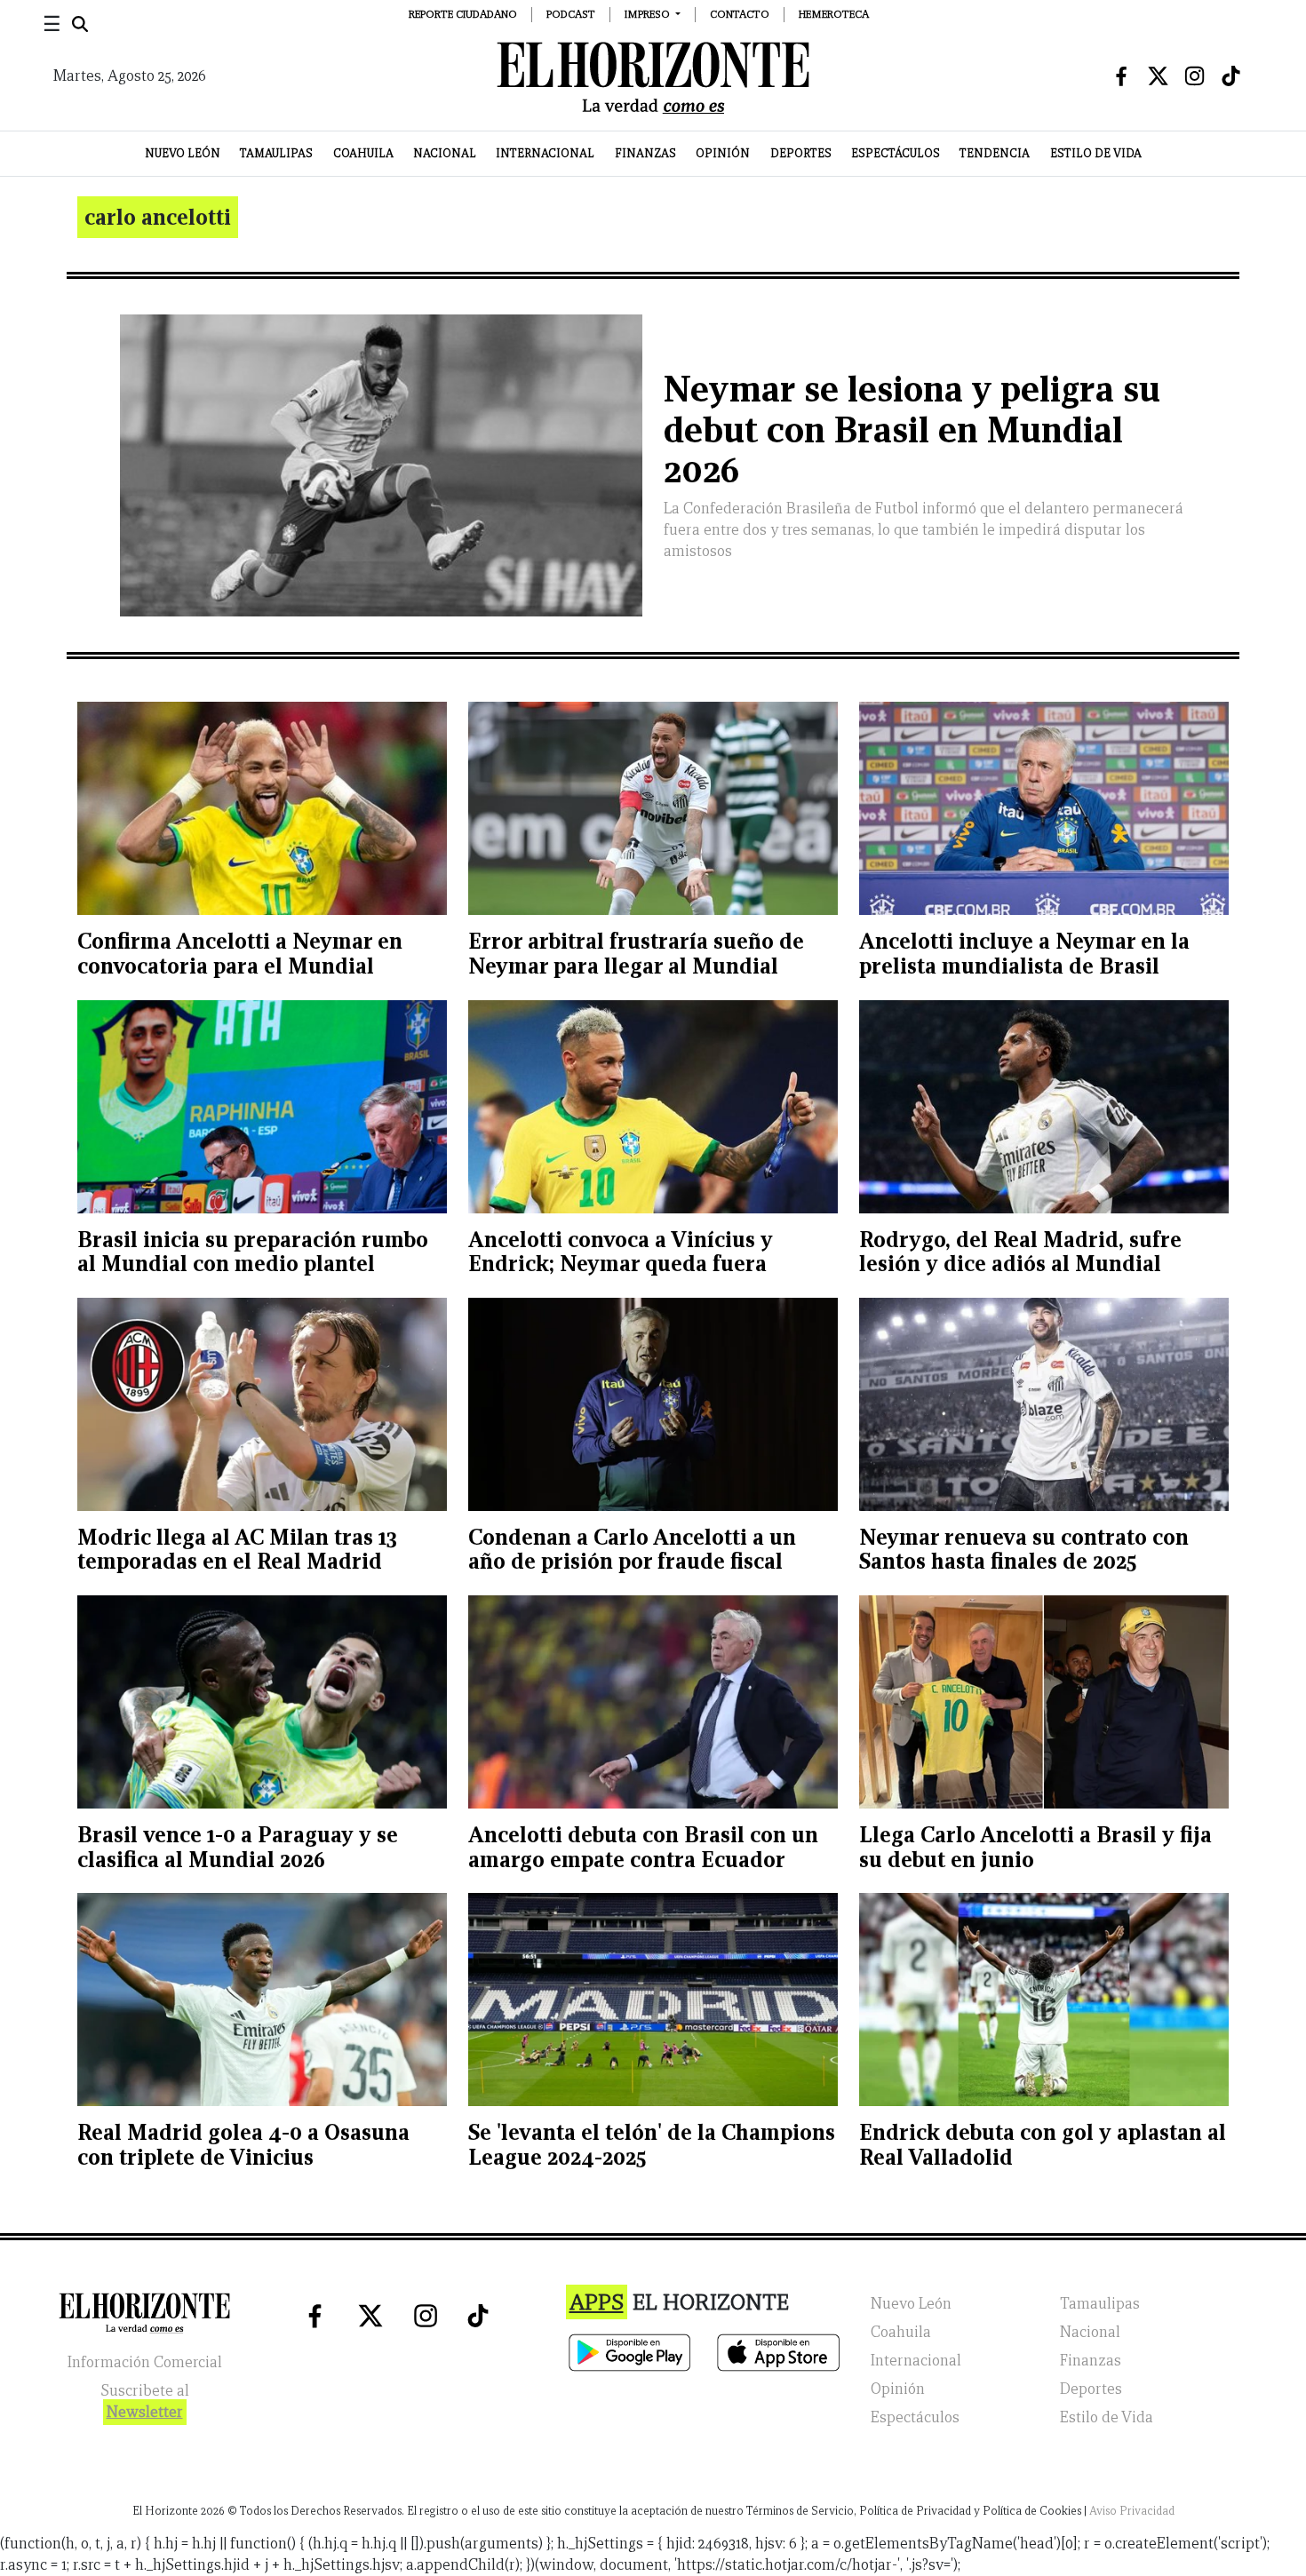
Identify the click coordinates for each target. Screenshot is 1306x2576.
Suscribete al (145, 2401)
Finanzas (645, 153)
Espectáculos (896, 153)
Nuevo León (183, 153)
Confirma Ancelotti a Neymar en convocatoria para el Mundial (240, 954)
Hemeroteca (834, 14)
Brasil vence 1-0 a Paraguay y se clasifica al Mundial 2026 (238, 1847)
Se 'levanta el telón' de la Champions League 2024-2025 (652, 2145)
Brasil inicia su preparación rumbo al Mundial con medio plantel (253, 1252)
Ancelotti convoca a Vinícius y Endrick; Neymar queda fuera (621, 1252)
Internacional (545, 153)
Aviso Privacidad (1132, 2511)
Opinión (723, 153)
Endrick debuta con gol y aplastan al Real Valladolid (1043, 2145)
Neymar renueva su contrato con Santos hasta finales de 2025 (1024, 1550)
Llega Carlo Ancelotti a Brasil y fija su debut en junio (1035, 1847)
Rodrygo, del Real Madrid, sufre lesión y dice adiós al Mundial (1020, 1252)
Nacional (445, 153)
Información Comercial (145, 2362)
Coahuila (363, 153)
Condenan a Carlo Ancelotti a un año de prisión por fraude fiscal (632, 1550)
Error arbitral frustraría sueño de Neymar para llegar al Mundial (636, 954)
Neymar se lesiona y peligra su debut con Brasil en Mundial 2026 (912, 429)
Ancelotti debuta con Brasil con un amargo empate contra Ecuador (643, 1847)
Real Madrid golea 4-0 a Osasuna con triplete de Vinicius (243, 2145)
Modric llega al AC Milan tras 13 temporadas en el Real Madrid (237, 1550)
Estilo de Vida (1096, 153)
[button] (653, 14)
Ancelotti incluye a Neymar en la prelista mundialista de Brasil (1024, 954)
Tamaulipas (276, 153)
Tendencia (995, 153)
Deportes (801, 153)
